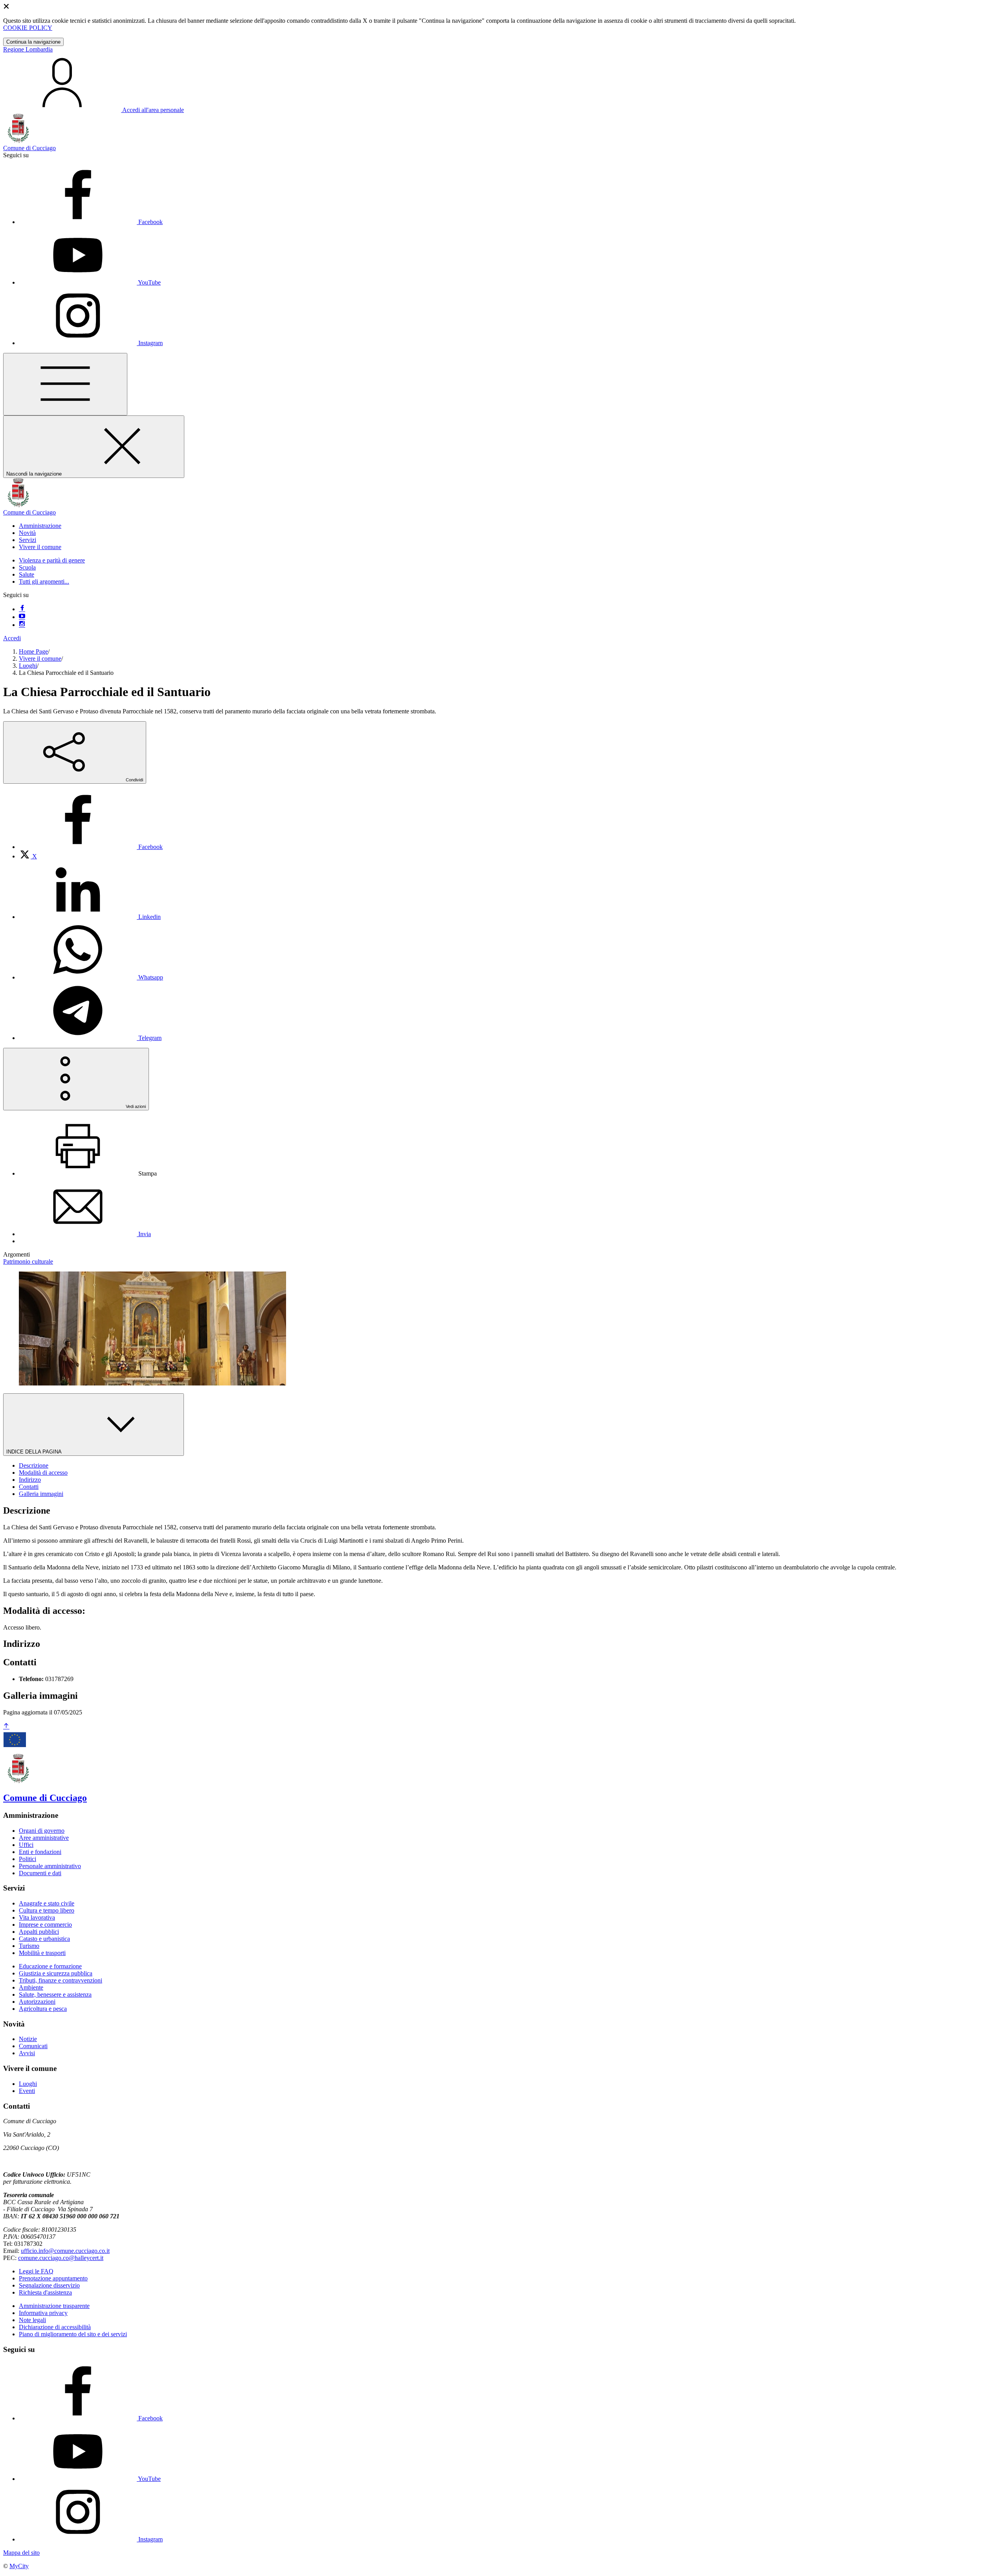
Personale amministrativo (50, 1866)
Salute (27, 574)
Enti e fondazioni (40, 1852)
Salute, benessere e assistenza (55, 1994)
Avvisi (27, 2053)
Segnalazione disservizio (49, 2285)
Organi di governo (42, 1831)
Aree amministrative (44, 1838)
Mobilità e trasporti (42, 1953)
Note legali (32, 2320)
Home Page (33, 651)
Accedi (12, 638)
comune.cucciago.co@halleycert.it (61, 2258)
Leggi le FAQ (36, 2271)
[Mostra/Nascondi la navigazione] (65, 384)
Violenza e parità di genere (52, 560)
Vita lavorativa (37, 1917)
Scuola (27, 567)
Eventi (27, 2091)
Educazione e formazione (50, 1966)
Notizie (28, 2039)
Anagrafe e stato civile (47, 1903)
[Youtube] (22, 617)
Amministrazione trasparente (54, 2306)
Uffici (26, 1845)
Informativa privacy (43, 2313)
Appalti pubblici (39, 1932)
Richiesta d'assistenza (45, 2292)
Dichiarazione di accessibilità (55, 2327)
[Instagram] (22, 625)
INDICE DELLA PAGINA (35, 1452)
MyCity (19, 2566)
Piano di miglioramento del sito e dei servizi (73, 2334)
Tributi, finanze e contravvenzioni (61, 1980)
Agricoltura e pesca (43, 2009)
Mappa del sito (21, 2553)
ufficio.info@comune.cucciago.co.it (65, 2251)
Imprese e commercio (45, 1925)
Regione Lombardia (28, 49)
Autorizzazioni (37, 2002)
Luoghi (28, 666)
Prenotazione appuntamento (53, 2278)
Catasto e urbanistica (44, 1939)
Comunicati (33, 2046)
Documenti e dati (40, 1873)
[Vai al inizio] (6, 1726)
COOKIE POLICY (28, 28)
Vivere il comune (40, 659)
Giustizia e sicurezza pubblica (56, 1973)
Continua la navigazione (33, 42)
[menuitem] (91, 847)
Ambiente (31, 1987)
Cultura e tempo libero (47, 1910)
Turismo (29, 1946)
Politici (28, 1859)
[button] (40, 526)
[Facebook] (22, 609)
